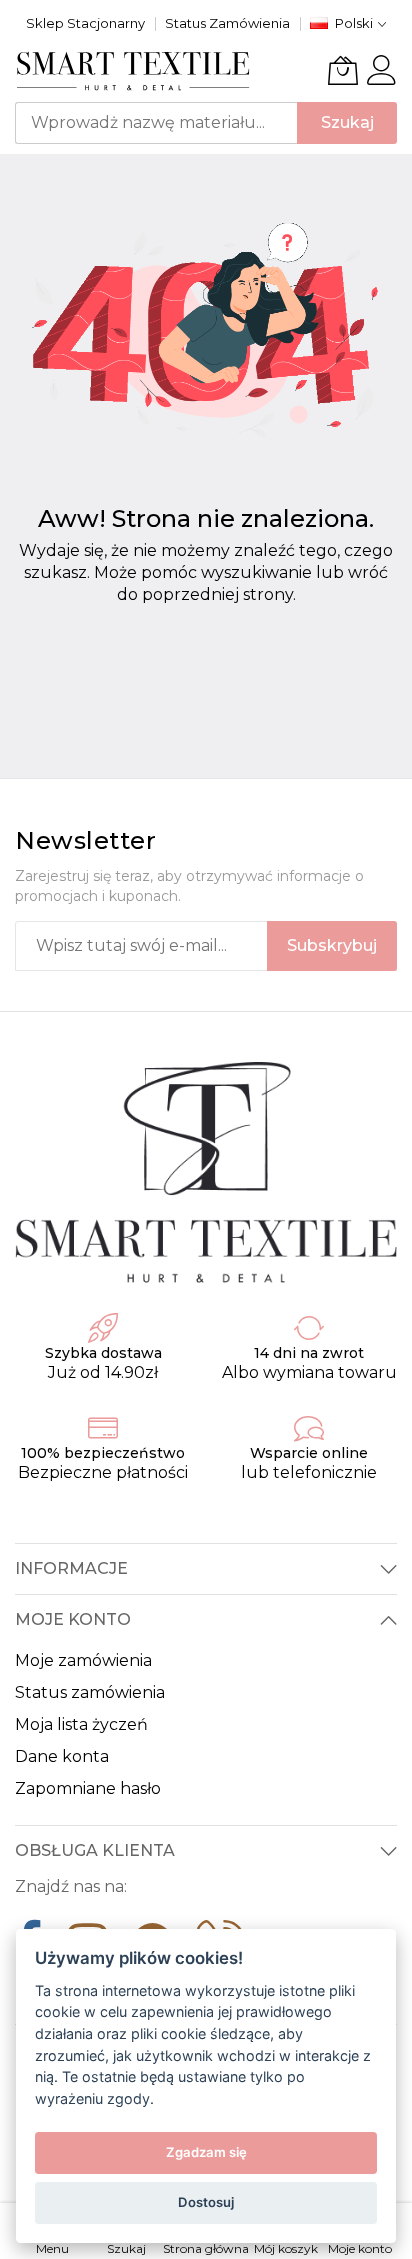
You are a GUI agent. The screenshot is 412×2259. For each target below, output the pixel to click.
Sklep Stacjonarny (85, 23)
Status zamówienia (90, 1692)
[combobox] (156, 123)
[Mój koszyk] (343, 70)
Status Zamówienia (227, 23)
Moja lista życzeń (81, 1724)
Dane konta (62, 1756)
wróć (368, 572)
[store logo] (133, 70)
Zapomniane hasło (88, 1788)
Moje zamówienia (83, 1660)
